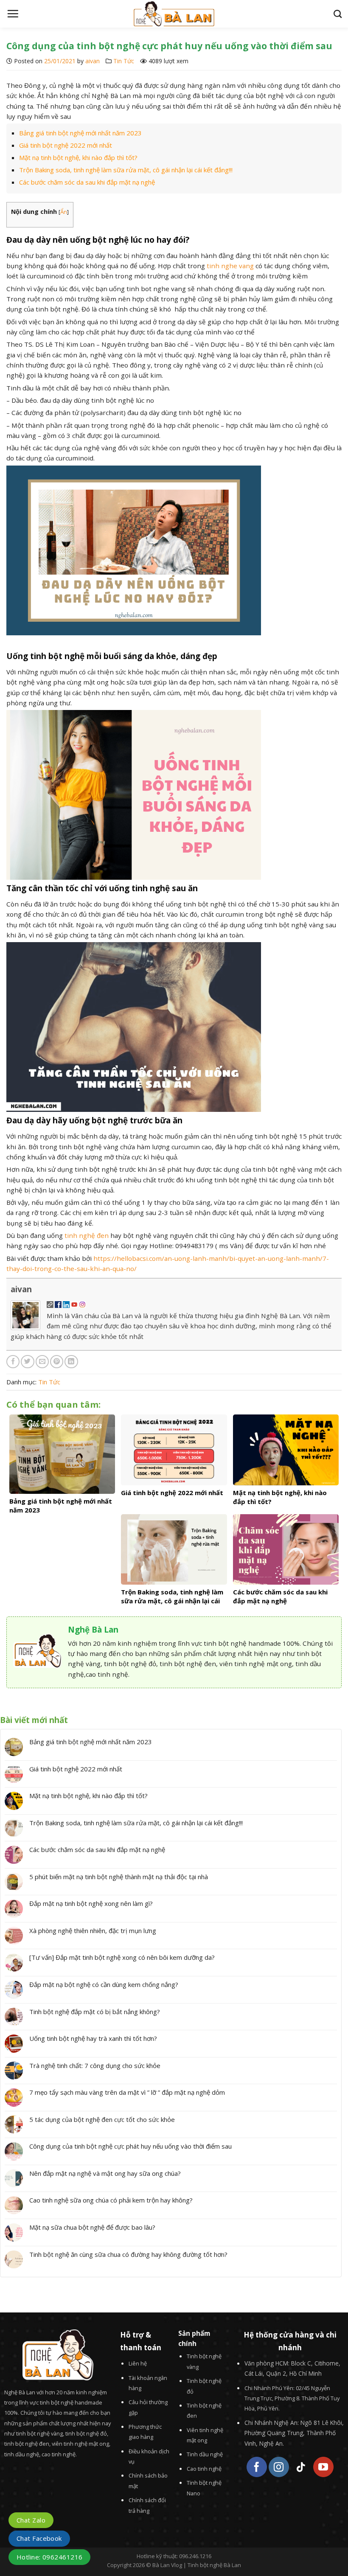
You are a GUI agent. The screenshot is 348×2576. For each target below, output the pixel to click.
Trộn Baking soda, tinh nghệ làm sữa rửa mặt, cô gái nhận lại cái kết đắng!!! (126, 170)
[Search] (338, 14)
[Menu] (13, 14)
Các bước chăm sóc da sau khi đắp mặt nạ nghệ (87, 182)
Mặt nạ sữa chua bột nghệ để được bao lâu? (92, 2227)
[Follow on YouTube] (323, 2467)
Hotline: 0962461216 (49, 2557)
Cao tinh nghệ (204, 2469)
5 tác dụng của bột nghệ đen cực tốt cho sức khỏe (102, 2119)
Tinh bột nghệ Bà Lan (214, 2565)
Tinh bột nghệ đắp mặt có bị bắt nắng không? (95, 2012)
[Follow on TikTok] (301, 2467)
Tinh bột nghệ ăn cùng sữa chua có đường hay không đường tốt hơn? (128, 2254)
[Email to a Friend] (42, 1362)
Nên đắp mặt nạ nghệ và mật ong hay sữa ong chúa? (105, 2173)
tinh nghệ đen (87, 1235)
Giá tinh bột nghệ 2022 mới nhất (66, 145)
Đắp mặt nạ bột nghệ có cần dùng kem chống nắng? (104, 1984)
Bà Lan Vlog (167, 2565)
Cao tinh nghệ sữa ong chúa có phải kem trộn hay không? (111, 2200)
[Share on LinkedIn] (71, 1362)
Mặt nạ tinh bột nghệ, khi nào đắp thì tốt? (78, 157)
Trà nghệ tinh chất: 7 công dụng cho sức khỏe (95, 2065)
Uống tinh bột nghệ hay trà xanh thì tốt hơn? (93, 2038)
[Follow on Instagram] (279, 2467)
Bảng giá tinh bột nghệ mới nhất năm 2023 (80, 133)
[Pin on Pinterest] (57, 1362)
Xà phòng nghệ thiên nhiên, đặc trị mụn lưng (93, 1931)
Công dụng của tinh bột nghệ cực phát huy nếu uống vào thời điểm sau (130, 2146)
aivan (93, 61)
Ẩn (64, 212)
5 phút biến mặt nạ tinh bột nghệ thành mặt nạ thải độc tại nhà (119, 1877)
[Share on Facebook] (13, 1362)
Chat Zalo (31, 2520)
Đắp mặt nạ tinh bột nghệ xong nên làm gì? (91, 1903)
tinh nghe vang (230, 266)
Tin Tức (124, 61)
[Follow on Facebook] (257, 2467)
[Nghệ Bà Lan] (174, 14)
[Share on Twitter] (27, 1362)
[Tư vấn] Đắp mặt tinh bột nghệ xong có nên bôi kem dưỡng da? (122, 1957)
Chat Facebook (39, 2538)
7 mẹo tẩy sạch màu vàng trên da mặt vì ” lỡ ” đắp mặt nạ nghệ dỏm (127, 2092)
